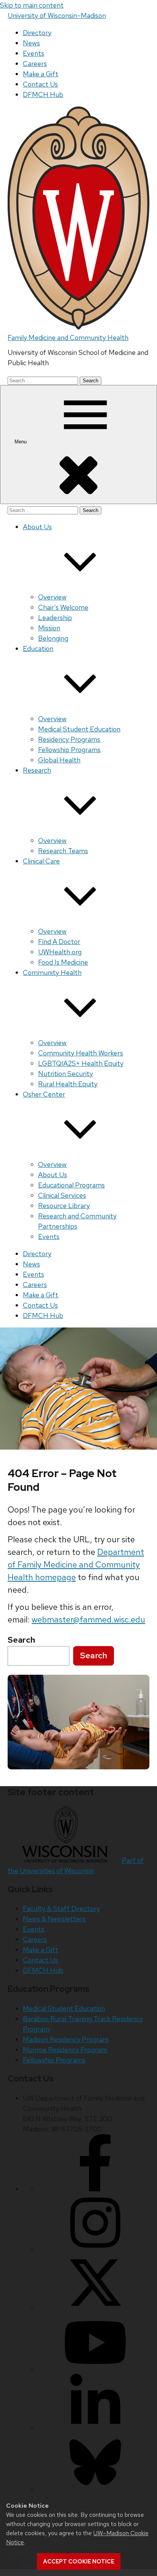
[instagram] (95, 2249)
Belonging (53, 638)
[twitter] (95, 2309)
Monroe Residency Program (65, 2050)
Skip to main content (32, 5)
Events (34, 53)
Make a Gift (41, 74)
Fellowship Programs (69, 750)
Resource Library (64, 1206)
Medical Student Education (79, 729)
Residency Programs (69, 739)
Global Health (59, 760)
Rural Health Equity (68, 1084)
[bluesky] (95, 2488)
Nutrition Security (66, 1074)
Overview (52, 597)
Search (94, 1655)
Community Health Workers (81, 1053)
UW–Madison (57, 15)
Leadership (55, 618)
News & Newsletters (54, 1919)
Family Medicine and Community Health (68, 338)
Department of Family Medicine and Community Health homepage (76, 1565)
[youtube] (95, 2369)
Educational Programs (71, 1185)
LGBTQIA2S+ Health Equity (81, 1063)
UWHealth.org (60, 952)
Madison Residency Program (66, 2039)
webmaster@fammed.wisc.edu (88, 1620)
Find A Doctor (59, 942)
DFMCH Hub (43, 94)
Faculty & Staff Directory (61, 1908)
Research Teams (63, 851)
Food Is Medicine (63, 962)
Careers (35, 64)
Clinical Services (62, 1195)
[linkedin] (95, 2429)
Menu (21, 442)
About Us (53, 1175)
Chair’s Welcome (63, 607)
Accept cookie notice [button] (79, 2562)
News (31, 43)
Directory (37, 33)
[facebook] (95, 2189)
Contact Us (40, 84)
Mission (49, 628)
